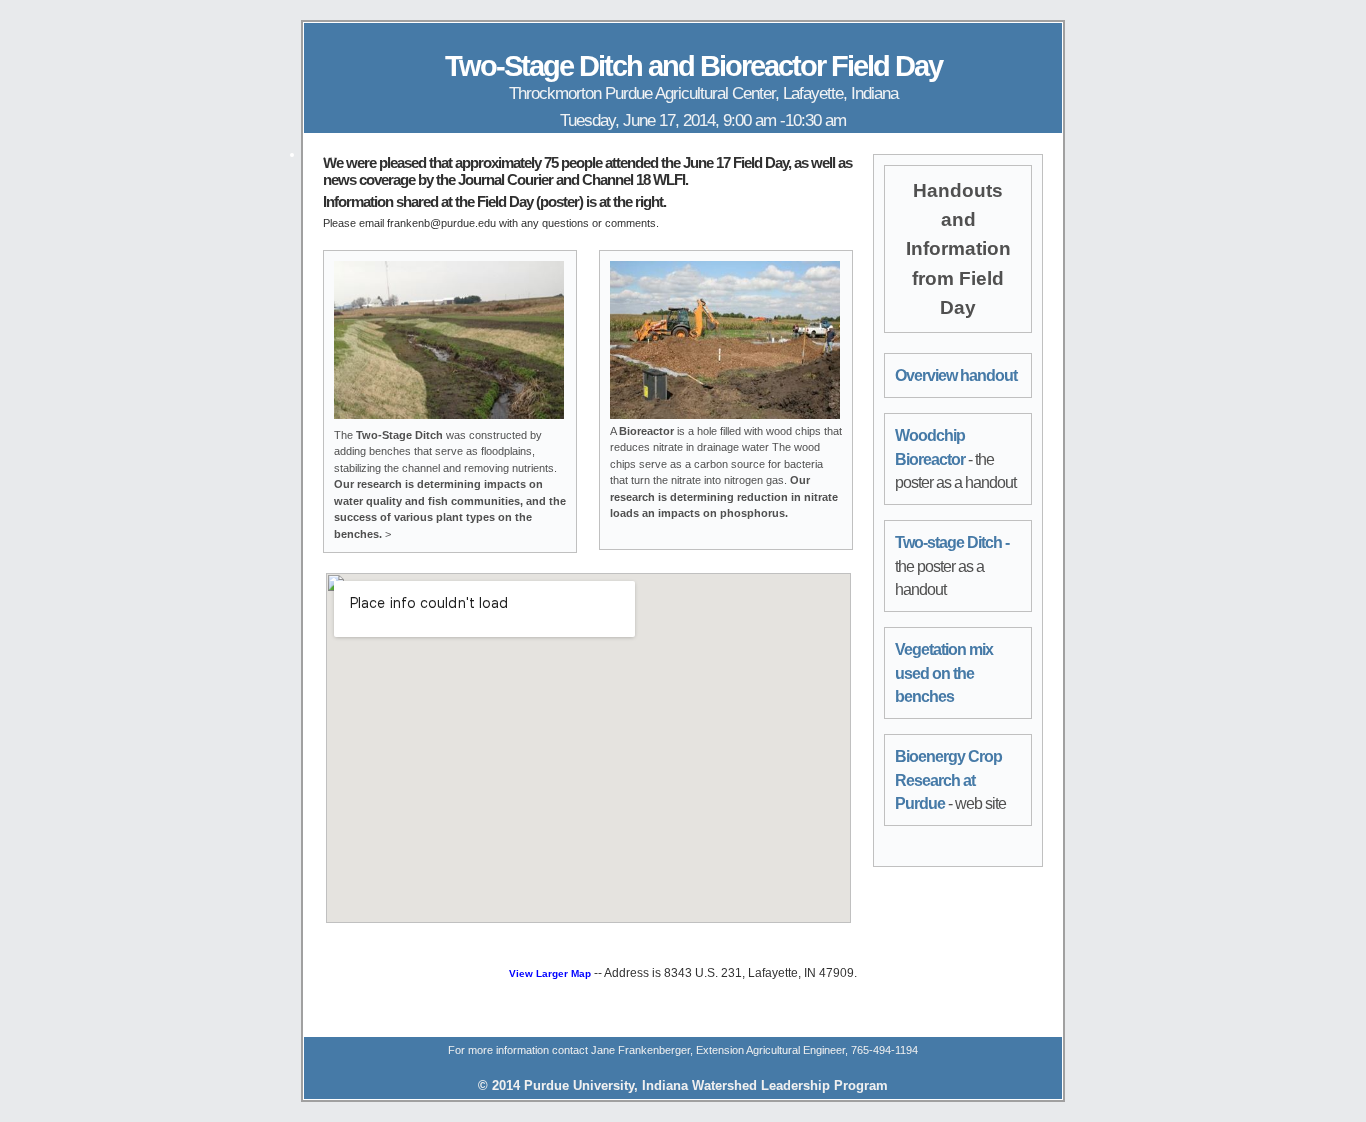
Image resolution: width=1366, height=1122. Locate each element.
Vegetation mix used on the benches (944, 673)
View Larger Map (550, 973)
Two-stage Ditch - (952, 542)
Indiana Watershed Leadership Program (765, 1085)
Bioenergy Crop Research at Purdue (948, 780)
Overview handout (956, 375)
